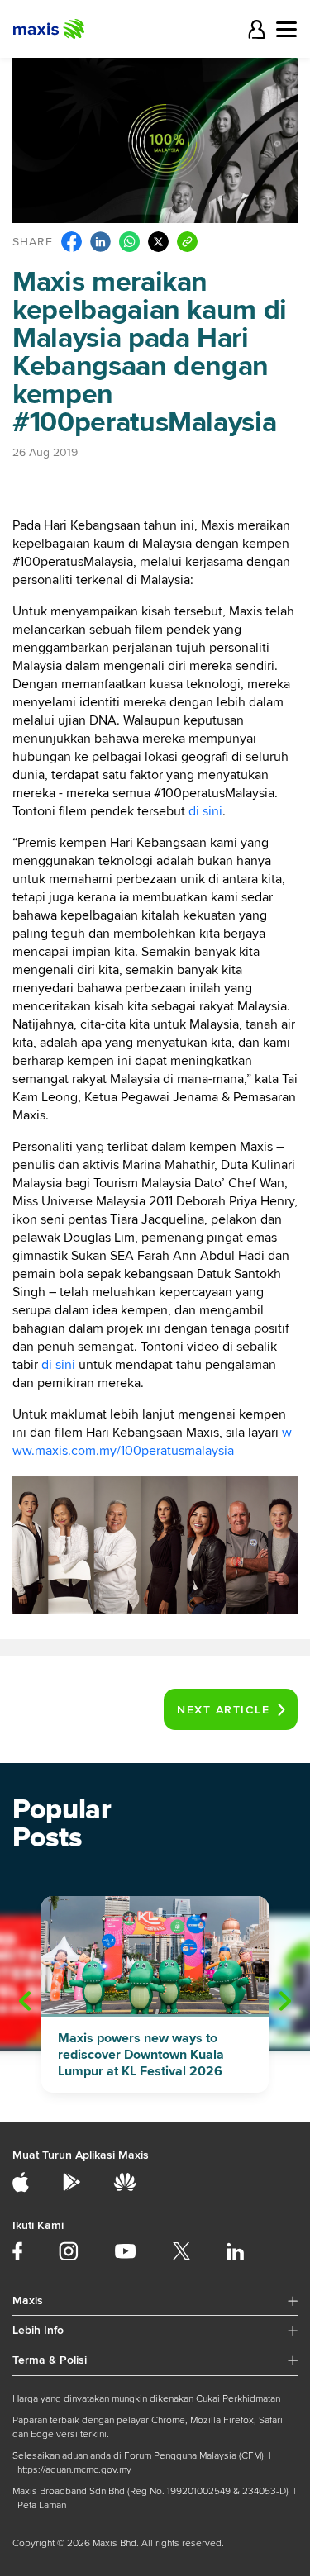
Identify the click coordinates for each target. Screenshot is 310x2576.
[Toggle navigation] (286, 29)
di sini (205, 811)
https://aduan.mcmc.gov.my (74, 2470)
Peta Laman (42, 2505)
